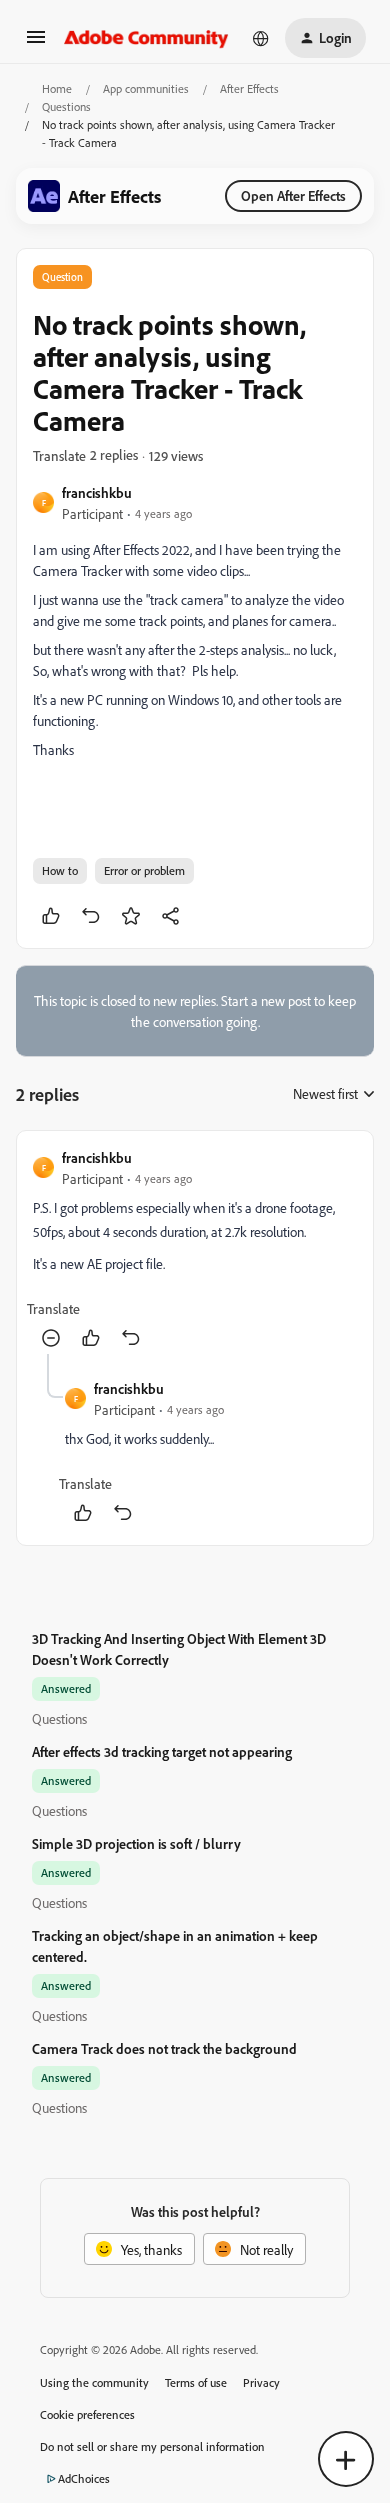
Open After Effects (293, 195)
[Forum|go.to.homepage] (146, 38)
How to (60, 870)
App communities (146, 88)
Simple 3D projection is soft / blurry (136, 1843)
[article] (195, 1250)
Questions (66, 106)
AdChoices (84, 2478)
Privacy (261, 2382)
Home (57, 88)
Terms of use (196, 2382)
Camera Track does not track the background (164, 2048)
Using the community (94, 2382)
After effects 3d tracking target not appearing (162, 1751)
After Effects (249, 88)
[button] (36, 43)
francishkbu (97, 492)
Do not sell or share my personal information (152, 2446)
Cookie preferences (87, 2414)
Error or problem (144, 870)
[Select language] (261, 38)
